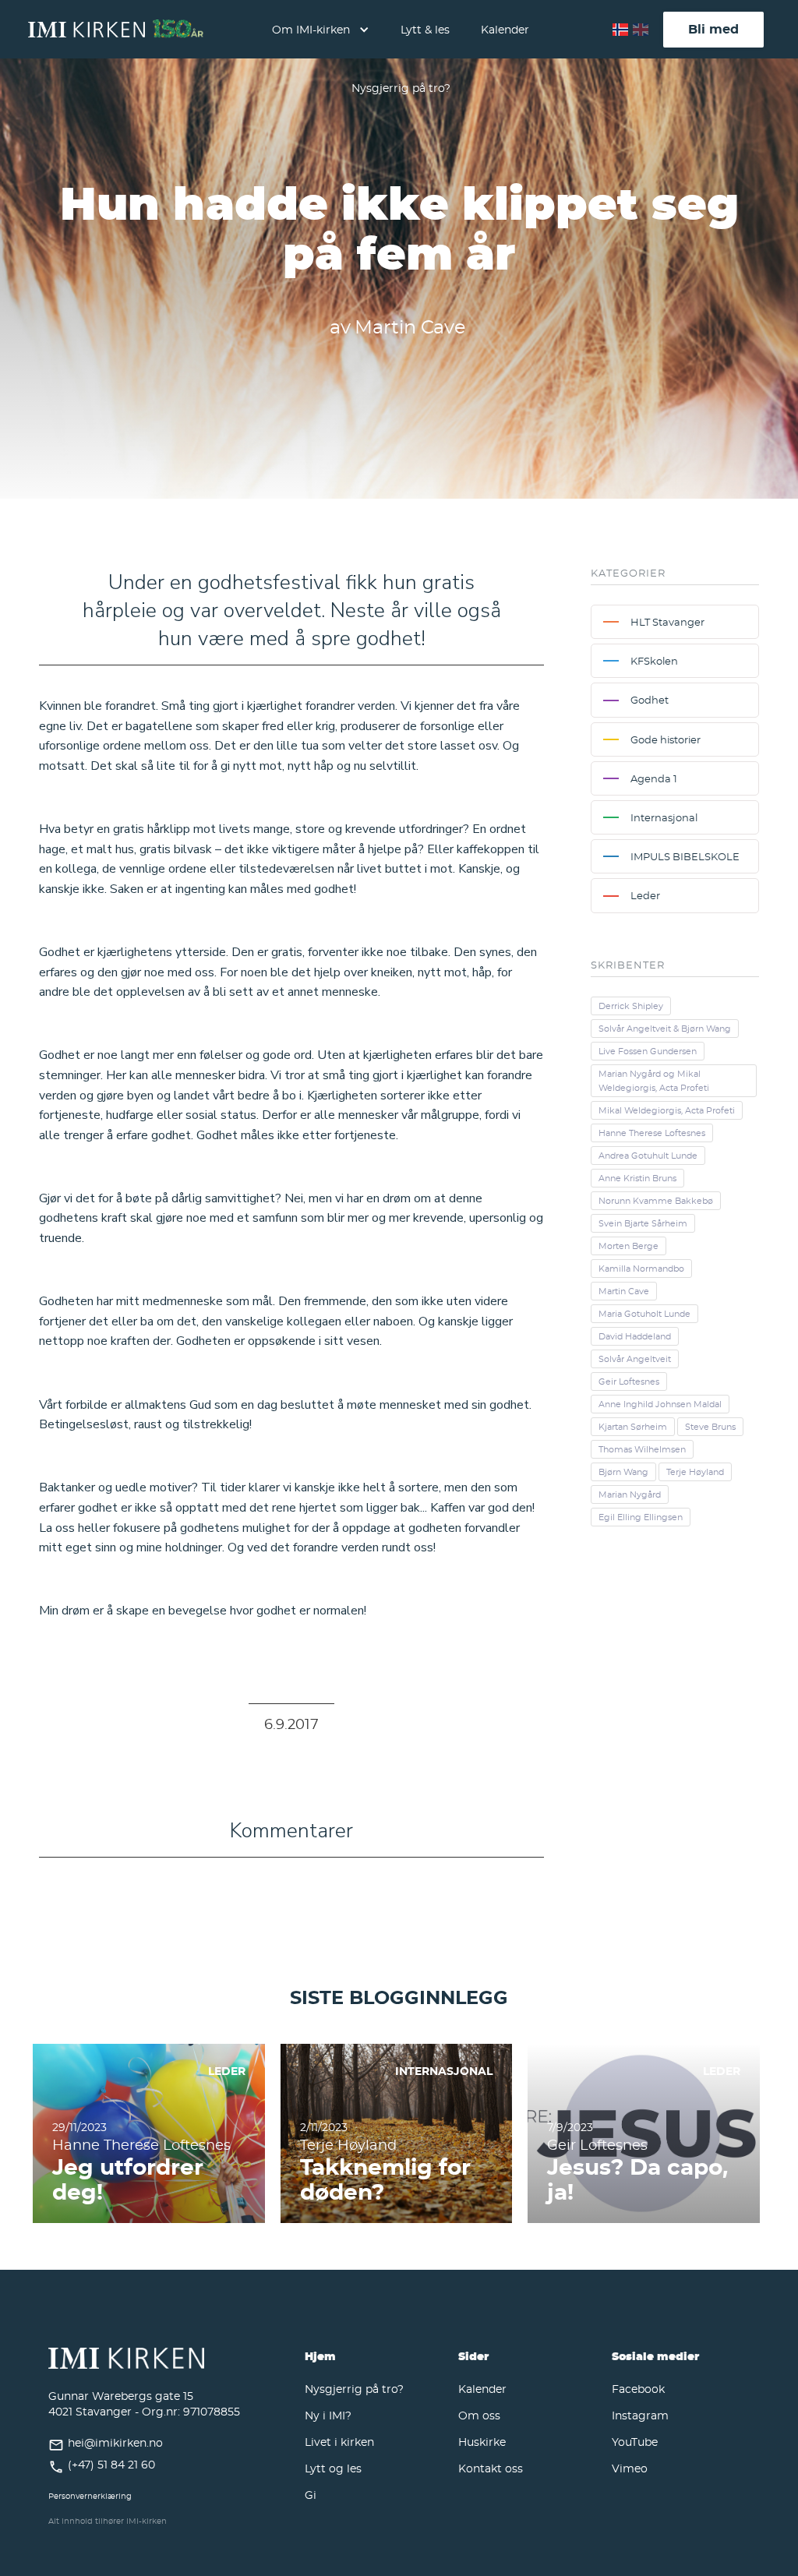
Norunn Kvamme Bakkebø (656, 1201)
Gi (311, 2495)
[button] (321, 29)
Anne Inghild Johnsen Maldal (660, 1404)
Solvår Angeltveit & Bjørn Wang (665, 1029)
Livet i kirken (339, 2442)
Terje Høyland (695, 1472)
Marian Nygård (630, 1494)
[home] (116, 30)
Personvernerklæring (90, 2496)
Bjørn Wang (623, 1472)
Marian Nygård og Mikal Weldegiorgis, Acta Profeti (654, 1081)
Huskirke (482, 2442)
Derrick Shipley (631, 1006)
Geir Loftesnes (629, 1382)
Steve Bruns (710, 1427)
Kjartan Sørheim (633, 1427)
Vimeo (630, 2468)
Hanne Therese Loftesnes (652, 1133)
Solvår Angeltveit (635, 1359)
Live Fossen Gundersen (648, 1051)
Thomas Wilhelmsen (642, 1449)
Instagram (640, 2415)
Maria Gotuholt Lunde (644, 1314)
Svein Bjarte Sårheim (643, 1223)
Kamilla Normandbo (641, 1269)
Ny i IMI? (328, 2415)
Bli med (713, 29)
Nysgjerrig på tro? (401, 88)
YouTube (635, 2442)
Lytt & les (425, 29)
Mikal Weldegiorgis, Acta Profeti (667, 1110)
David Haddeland (635, 1336)
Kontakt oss (491, 2468)
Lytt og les (333, 2468)
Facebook (638, 2389)
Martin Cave (624, 1291)
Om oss (479, 2415)
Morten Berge (629, 1246)
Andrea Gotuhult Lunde (648, 1156)
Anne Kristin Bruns (637, 1178)
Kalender (505, 29)
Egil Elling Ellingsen (641, 1517)
